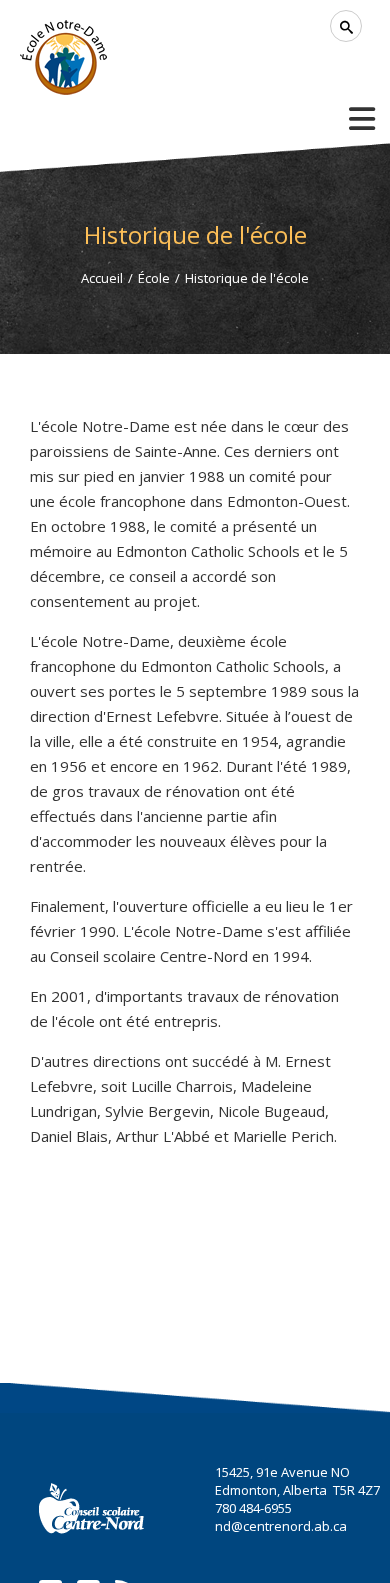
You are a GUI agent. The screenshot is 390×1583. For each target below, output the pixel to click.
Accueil (102, 278)
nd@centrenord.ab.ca (281, 1526)
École (154, 278)
